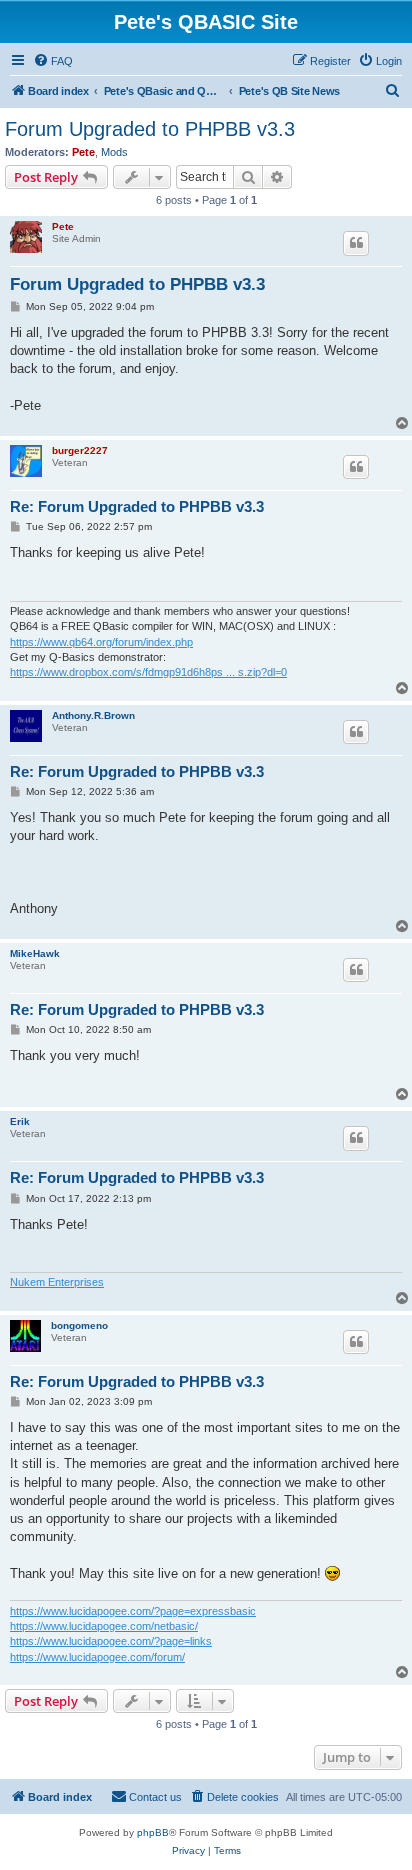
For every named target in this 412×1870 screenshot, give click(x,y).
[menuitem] (53, 61)
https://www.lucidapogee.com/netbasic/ (104, 1626)
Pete (83, 152)
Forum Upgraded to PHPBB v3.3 (150, 129)
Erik (20, 1121)
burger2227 (80, 450)
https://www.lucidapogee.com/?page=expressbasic (133, 1611)
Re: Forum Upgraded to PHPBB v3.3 (137, 506)
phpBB (153, 1832)
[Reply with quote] (356, 243)
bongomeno (79, 1325)
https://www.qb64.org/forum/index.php (101, 642)
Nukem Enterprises (57, 1282)
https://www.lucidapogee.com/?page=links (111, 1641)
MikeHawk (35, 953)
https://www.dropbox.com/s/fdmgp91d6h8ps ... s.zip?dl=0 (148, 672)
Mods (114, 152)
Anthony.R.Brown (93, 715)
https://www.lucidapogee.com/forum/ (97, 1657)
